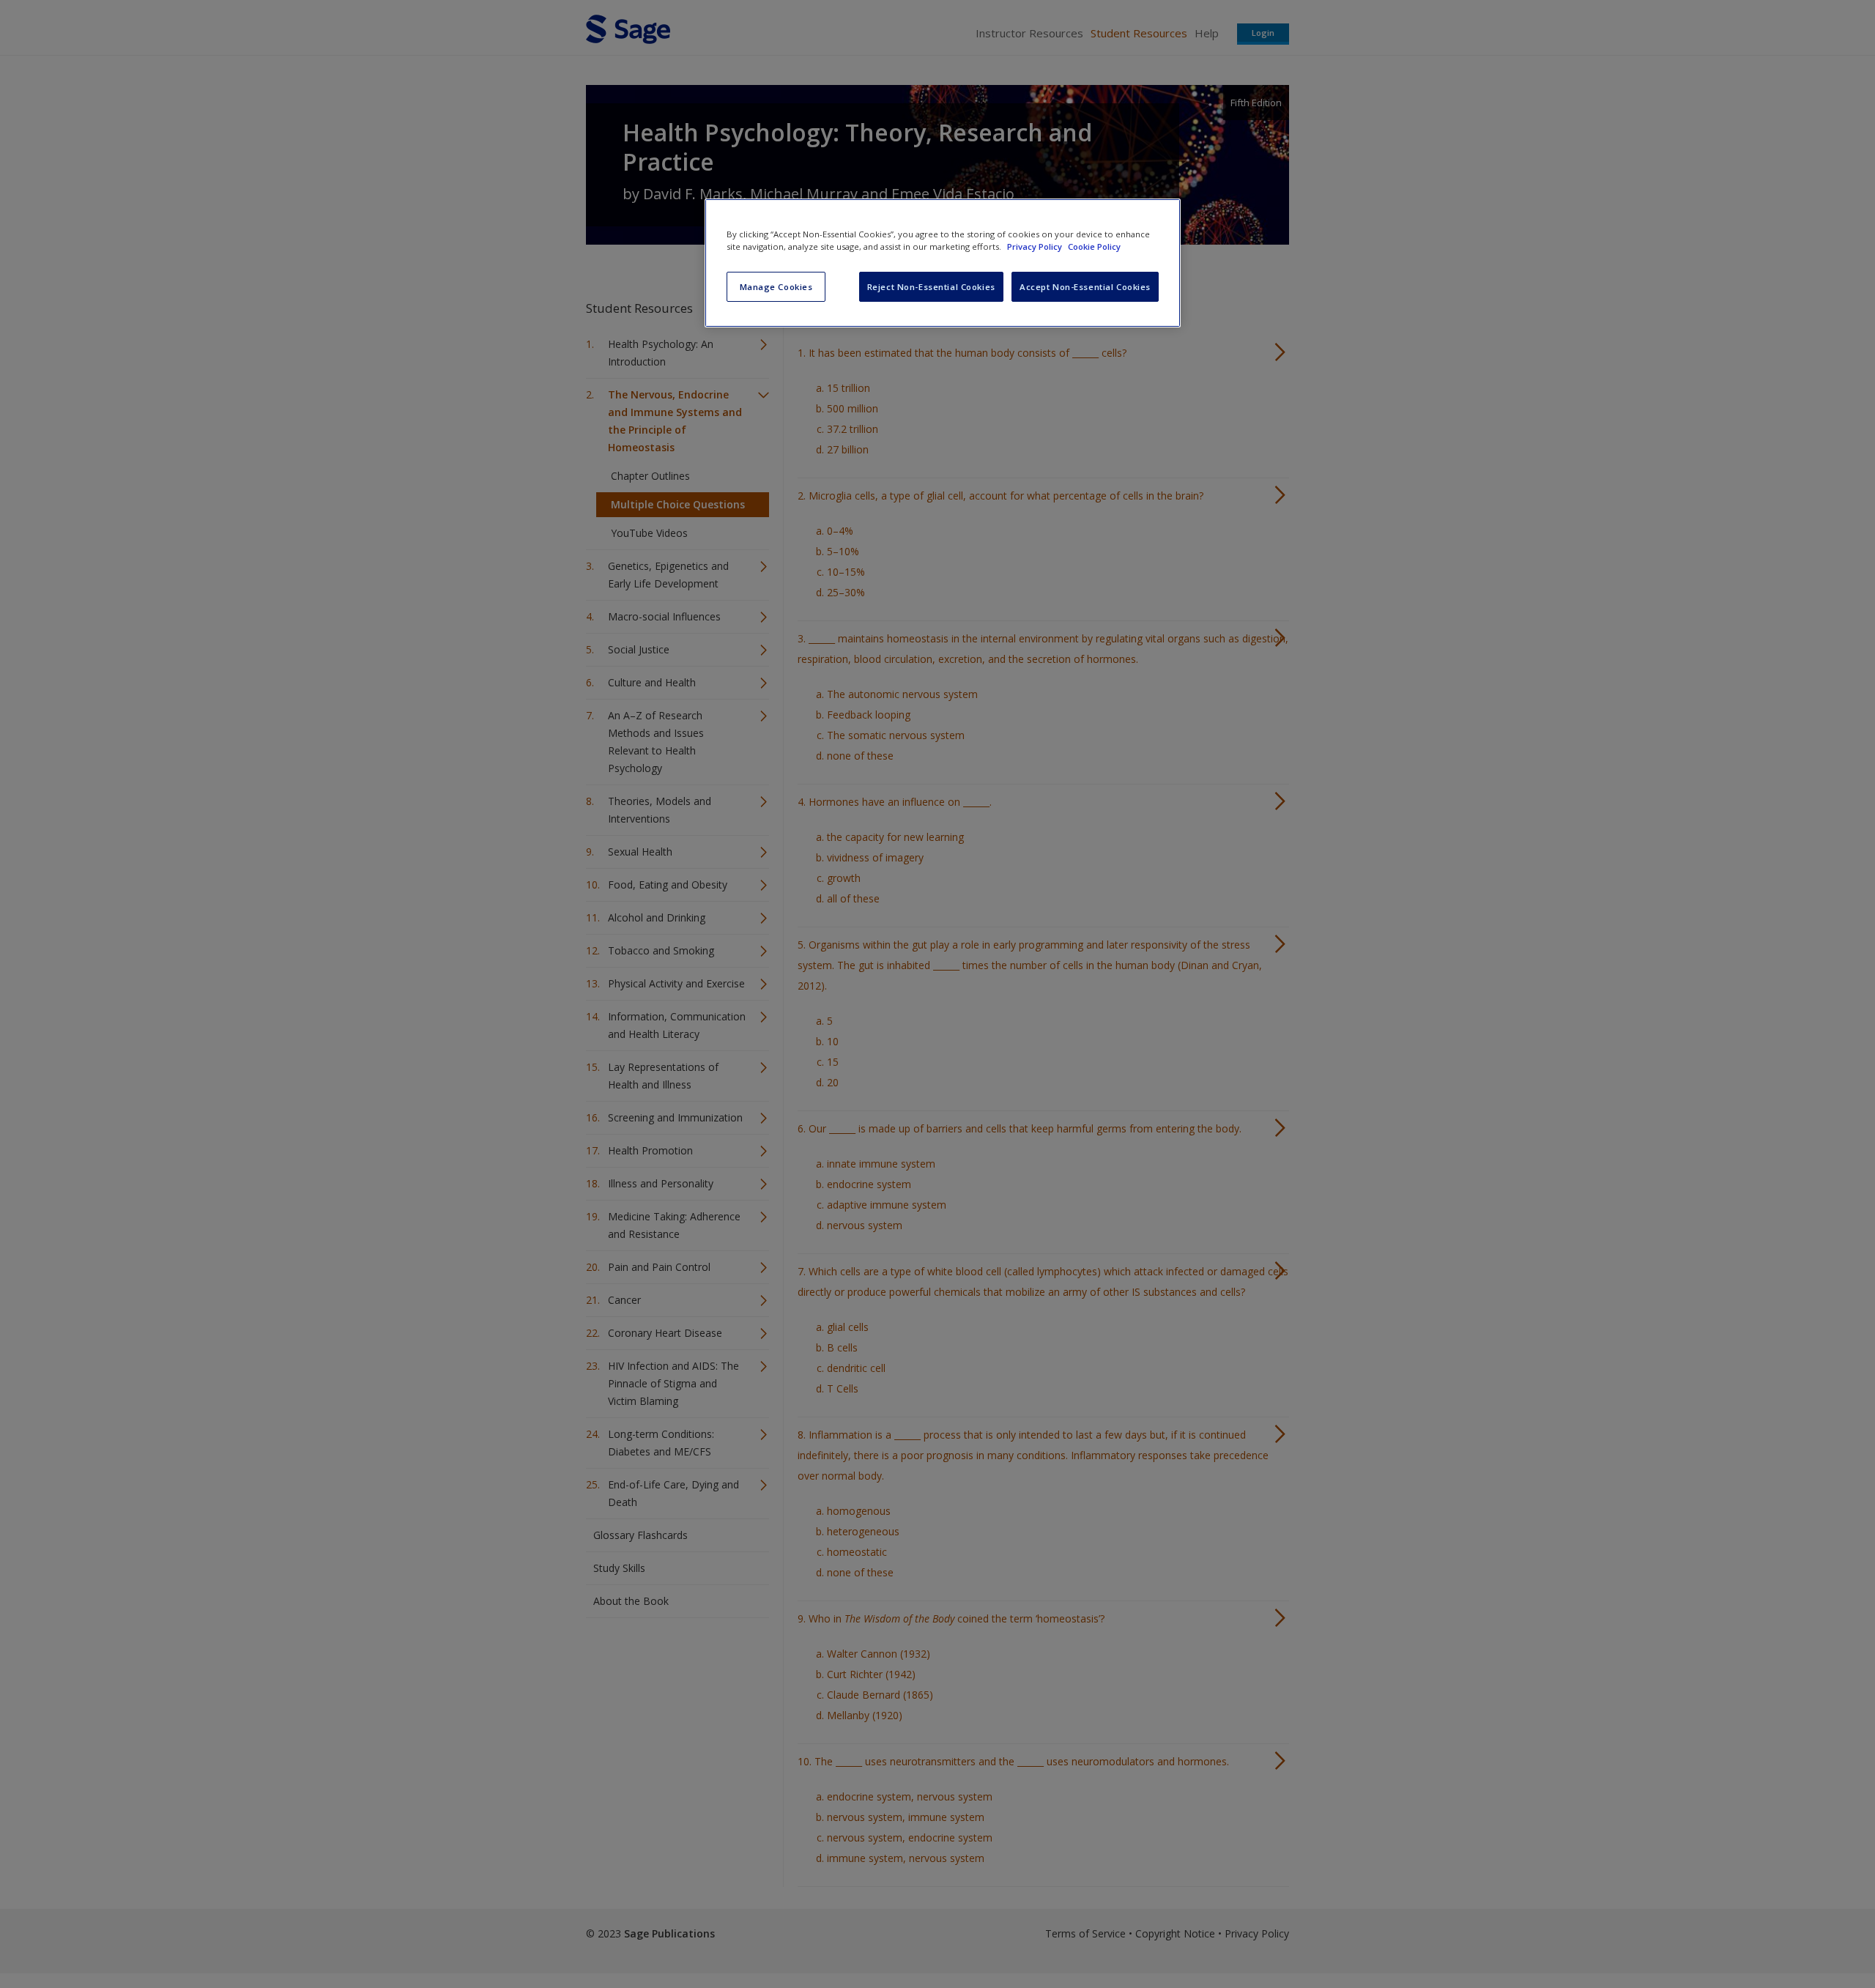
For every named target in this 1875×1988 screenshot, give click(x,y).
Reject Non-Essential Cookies (931, 287)
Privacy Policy (1036, 246)
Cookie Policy (1094, 246)
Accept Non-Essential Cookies (1085, 287)
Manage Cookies (776, 287)
